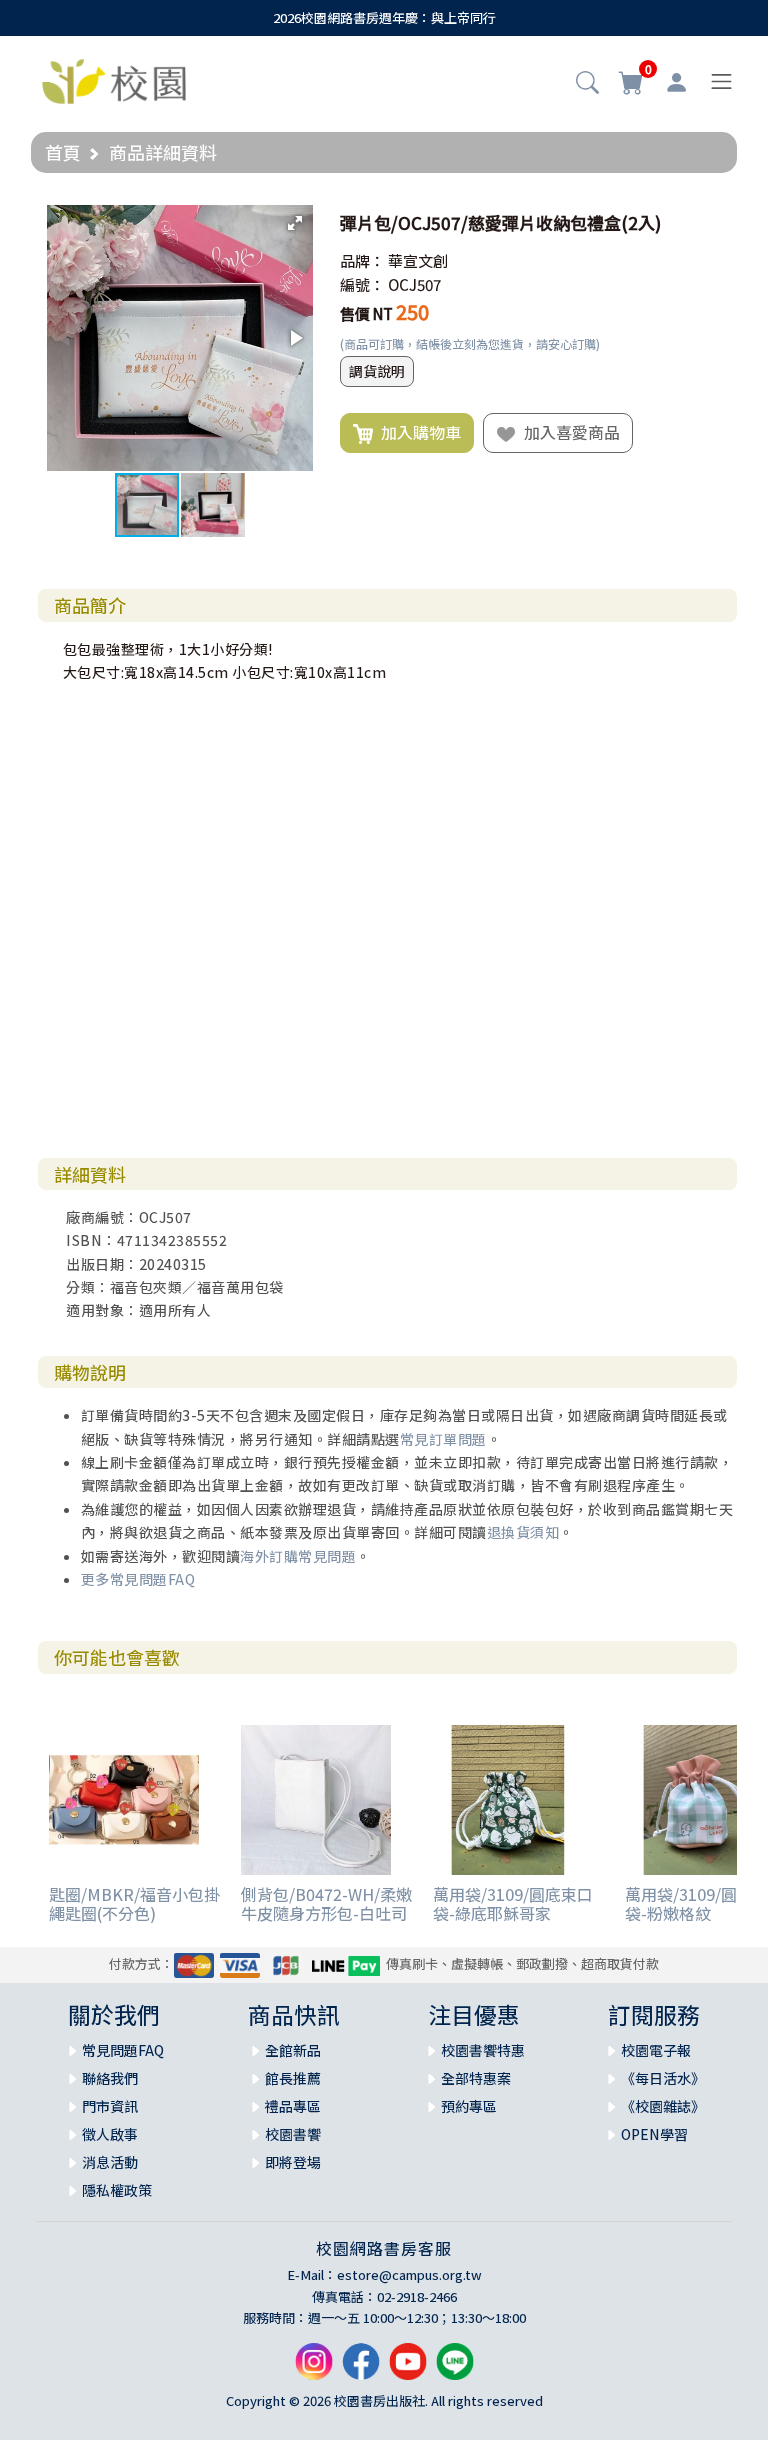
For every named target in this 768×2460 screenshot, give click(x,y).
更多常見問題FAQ (138, 1579)
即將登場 (293, 2162)
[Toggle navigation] (721, 81)
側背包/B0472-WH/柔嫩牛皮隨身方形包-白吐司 (326, 1903)
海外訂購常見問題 (298, 1556)
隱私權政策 (117, 2190)
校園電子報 (656, 2050)
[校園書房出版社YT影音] (408, 2369)
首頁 (63, 152)
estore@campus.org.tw (409, 2274)
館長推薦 (293, 2078)
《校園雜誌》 (663, 2106)
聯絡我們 (110, 2078)
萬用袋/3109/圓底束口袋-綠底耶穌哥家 (513, 1903)
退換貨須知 (523, 1532)
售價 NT (366, 313)
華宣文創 (418, 260)
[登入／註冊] (676, 82)
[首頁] (114, 79)
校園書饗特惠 (483, 2050)
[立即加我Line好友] (455, 2369)
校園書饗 (293, 2134)
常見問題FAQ (123, 2050)
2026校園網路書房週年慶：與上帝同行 (384, 17)
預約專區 (469, 2106)
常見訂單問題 (443, 1439)
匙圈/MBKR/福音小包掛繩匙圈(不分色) (134, 1903)
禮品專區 (293, 2106)
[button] (587, 84)
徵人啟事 (110, 2134)
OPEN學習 (654, 2134)
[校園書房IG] (314, 2369)
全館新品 (293, 2050)
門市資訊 (110, 2106)
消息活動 (110, 2162)
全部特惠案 (476, 2078)
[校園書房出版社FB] (361, 2369)
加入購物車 (417, 432)
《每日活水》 (663, 2078)
